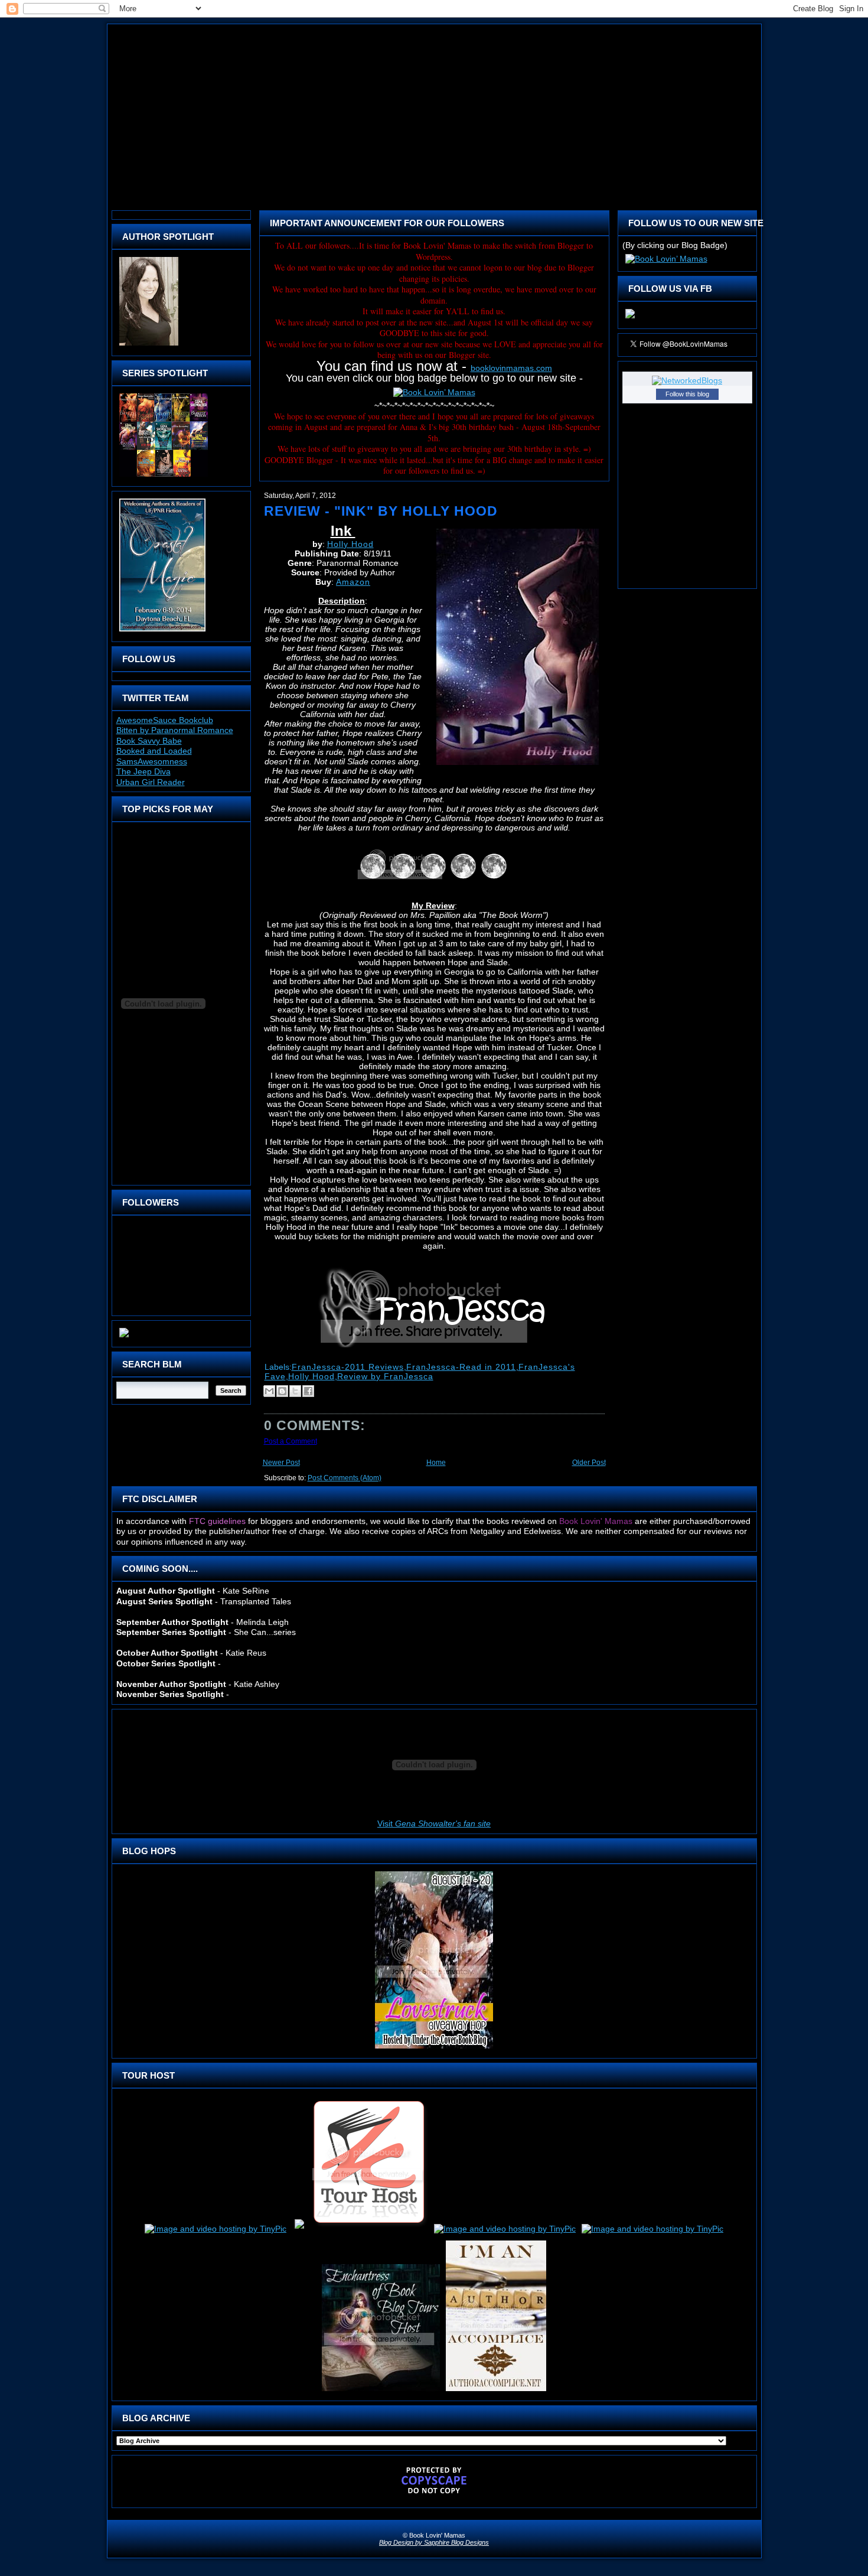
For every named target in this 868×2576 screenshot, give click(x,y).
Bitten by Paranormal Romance (175, 730)
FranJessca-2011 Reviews (348, 1367)
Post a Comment (291, 1441)
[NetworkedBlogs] (687, 380)
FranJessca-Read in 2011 (461, 1367)
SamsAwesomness (152, 761)
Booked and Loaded (154, 751)
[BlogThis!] (282, 1391)
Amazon (353, 582)
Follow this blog (687, 394)
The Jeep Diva (143, 771)
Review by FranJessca (385, 1376)
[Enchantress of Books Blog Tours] (381, 2391)
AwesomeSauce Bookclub (165, 720)
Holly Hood (350, 544)
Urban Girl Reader (151, 782)
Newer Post (281, 1463)
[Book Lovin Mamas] (630, 318)
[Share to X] (295, 1391)
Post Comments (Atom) (345, 1478)
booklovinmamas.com (511, 368)
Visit (434, 1823)
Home (436, 1463)
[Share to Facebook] (308, 1391)
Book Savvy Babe (149, 741)
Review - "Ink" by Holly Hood (381, 511)
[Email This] (269, 1391)
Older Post (589, 1463)
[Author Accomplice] (496, 2391)
